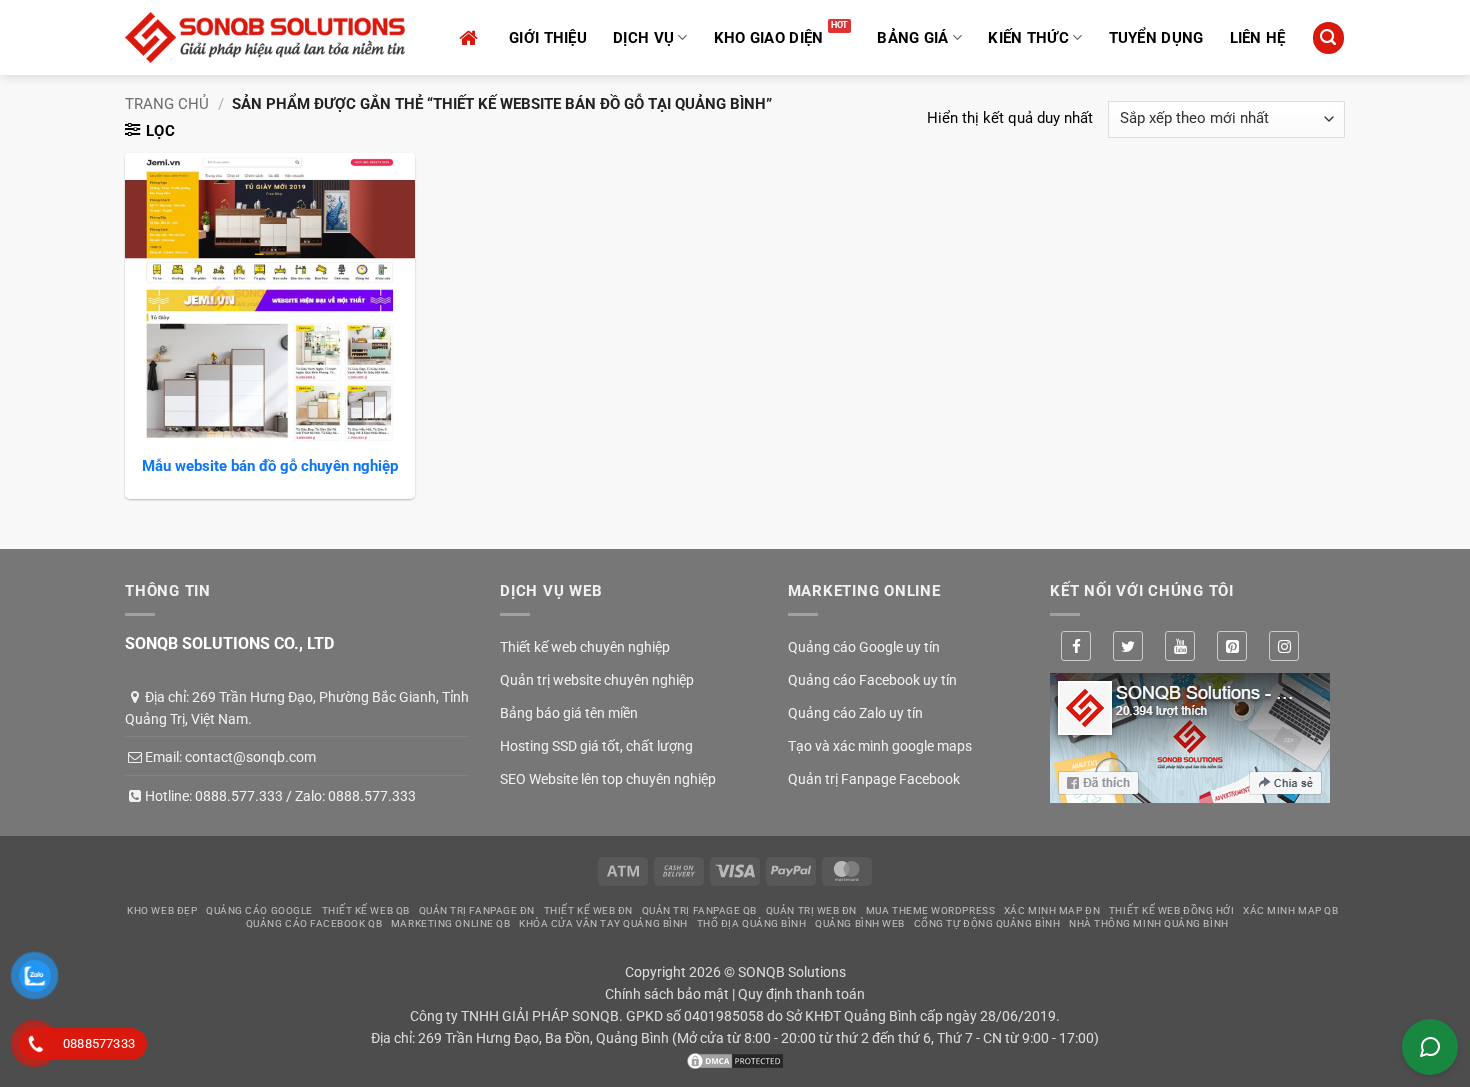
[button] (1328, 37)
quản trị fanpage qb (699, 910)
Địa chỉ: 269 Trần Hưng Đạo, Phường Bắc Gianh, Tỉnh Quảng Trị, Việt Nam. (297, 708)
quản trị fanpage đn (477, 910)
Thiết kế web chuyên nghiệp (585, 647)
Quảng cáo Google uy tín (864, 647)
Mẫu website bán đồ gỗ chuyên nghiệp (270, 466)
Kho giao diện (769, 38)
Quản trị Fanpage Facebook (874, 779)
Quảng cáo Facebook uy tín (872, 680)
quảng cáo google (259, 910)
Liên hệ (1258, 38)
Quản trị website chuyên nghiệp (597, 680)
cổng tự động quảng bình (987, 923)
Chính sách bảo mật (667, 994)
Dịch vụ (643, 38)
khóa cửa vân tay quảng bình (603, 923)
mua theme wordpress (930, 910)
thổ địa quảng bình (752, 923)
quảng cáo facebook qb (314, 923)
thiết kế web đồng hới (1172, 910)
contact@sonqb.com (250, 757)
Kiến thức (1028, 38)
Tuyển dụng (1156, 38)
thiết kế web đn (588, 910)
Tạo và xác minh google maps (880, 746)
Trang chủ (167, 104)
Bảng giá (912, 38)
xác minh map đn (1052, 910)
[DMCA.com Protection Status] (735, 1060)
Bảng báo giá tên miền (569, 713)
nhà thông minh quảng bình (1149, 923)
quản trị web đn (811, 910)
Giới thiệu (548, 38)
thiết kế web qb (366, 910)
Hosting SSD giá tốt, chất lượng (596, 746)
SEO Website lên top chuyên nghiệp (608, 779)
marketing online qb (450, 923)
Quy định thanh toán (801, 994)
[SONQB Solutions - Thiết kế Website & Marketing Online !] (265, 37)
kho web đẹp (162, 910)
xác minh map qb (1290, 910)
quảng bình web (860, 923)
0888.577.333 (239, 796)
